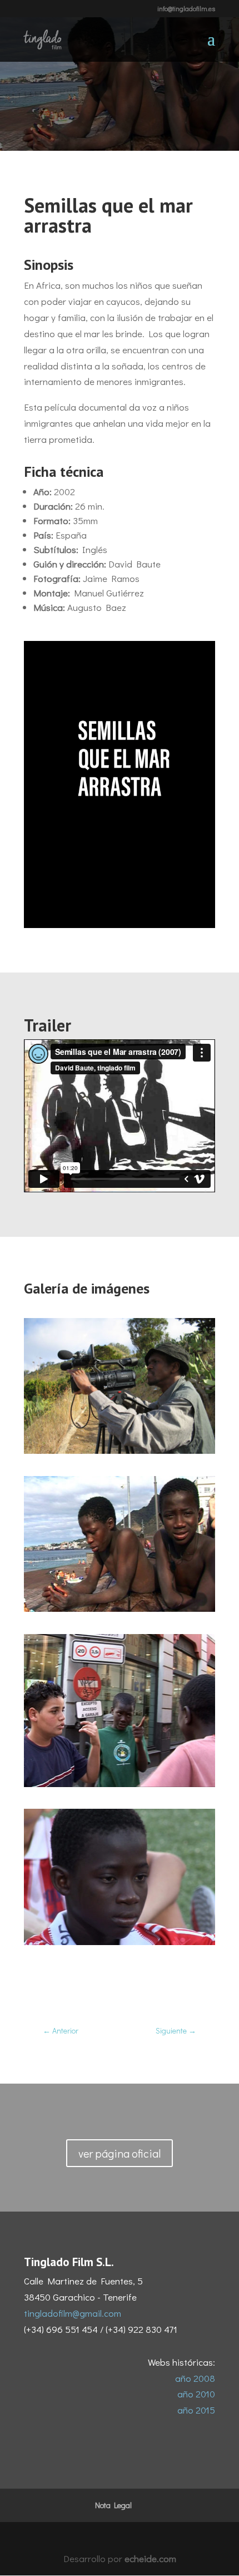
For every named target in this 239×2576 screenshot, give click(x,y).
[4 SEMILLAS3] (120, 1608)
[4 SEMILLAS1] (120, 1941)
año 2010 (196, 2394)
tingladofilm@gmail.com (73, 2313)
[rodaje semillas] (120, 1450)
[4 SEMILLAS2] (120, 1783)
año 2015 (196, 2410)
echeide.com (150, 2558)
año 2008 (195, 2378)
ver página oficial (120, 2153)
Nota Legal (113, 2505)
